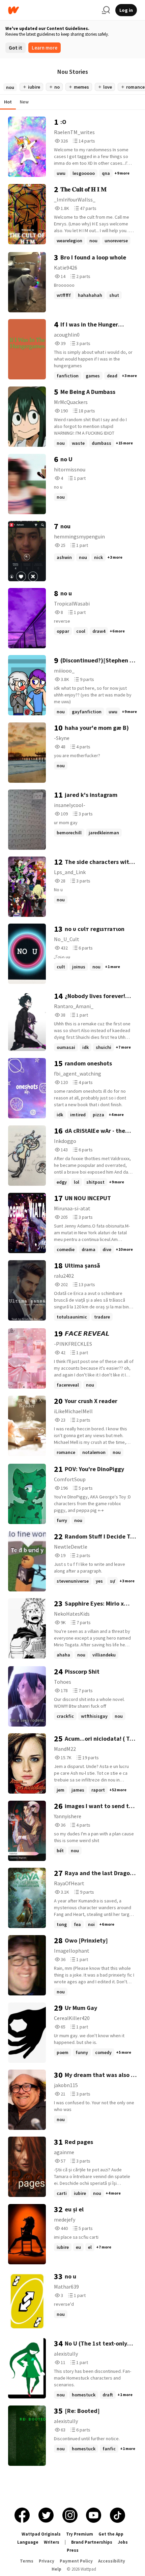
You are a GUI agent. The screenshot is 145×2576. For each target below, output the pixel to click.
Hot (8, 102)
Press (73, 2550)
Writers (52, 2542)
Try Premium (80, 2534)
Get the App (111, 2534)
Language (28, 2542)
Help (56, 2569)
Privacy (47, 2561)
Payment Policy (76, 2561)
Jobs (123, 2542)
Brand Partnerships (92, 2542)
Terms (27, 2561)
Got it (16, 48)
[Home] (52, 10)
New (24, 102)
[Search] (106, 10)
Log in (126, 10)
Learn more (45, 48)
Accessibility (112, 2561)
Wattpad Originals (41, 2534)
